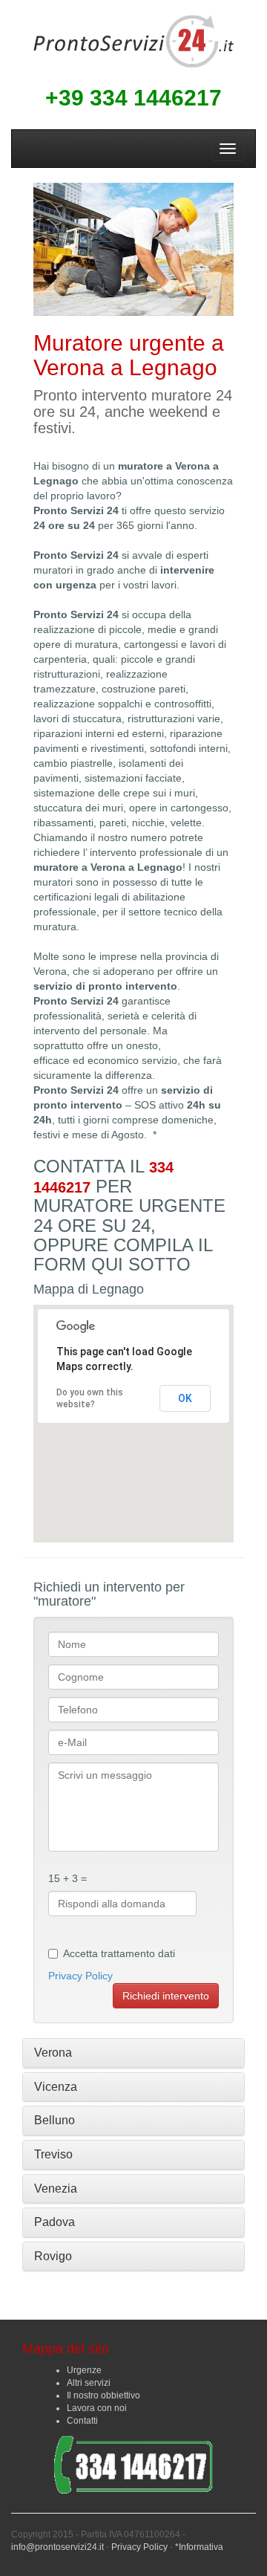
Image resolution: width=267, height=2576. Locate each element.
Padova (55, 2222)
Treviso (53, 2154)
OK (185, 1398)
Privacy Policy (80, 1976)
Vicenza (56, 2087)
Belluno (55, 2120)
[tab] (133, 2053)
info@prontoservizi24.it (57, 2547)
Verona (53, 2053)
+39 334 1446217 (133, 98)
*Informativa (199, 2547)
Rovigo (53, 2256)
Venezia (56, 2189)
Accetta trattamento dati (119, 1953)
